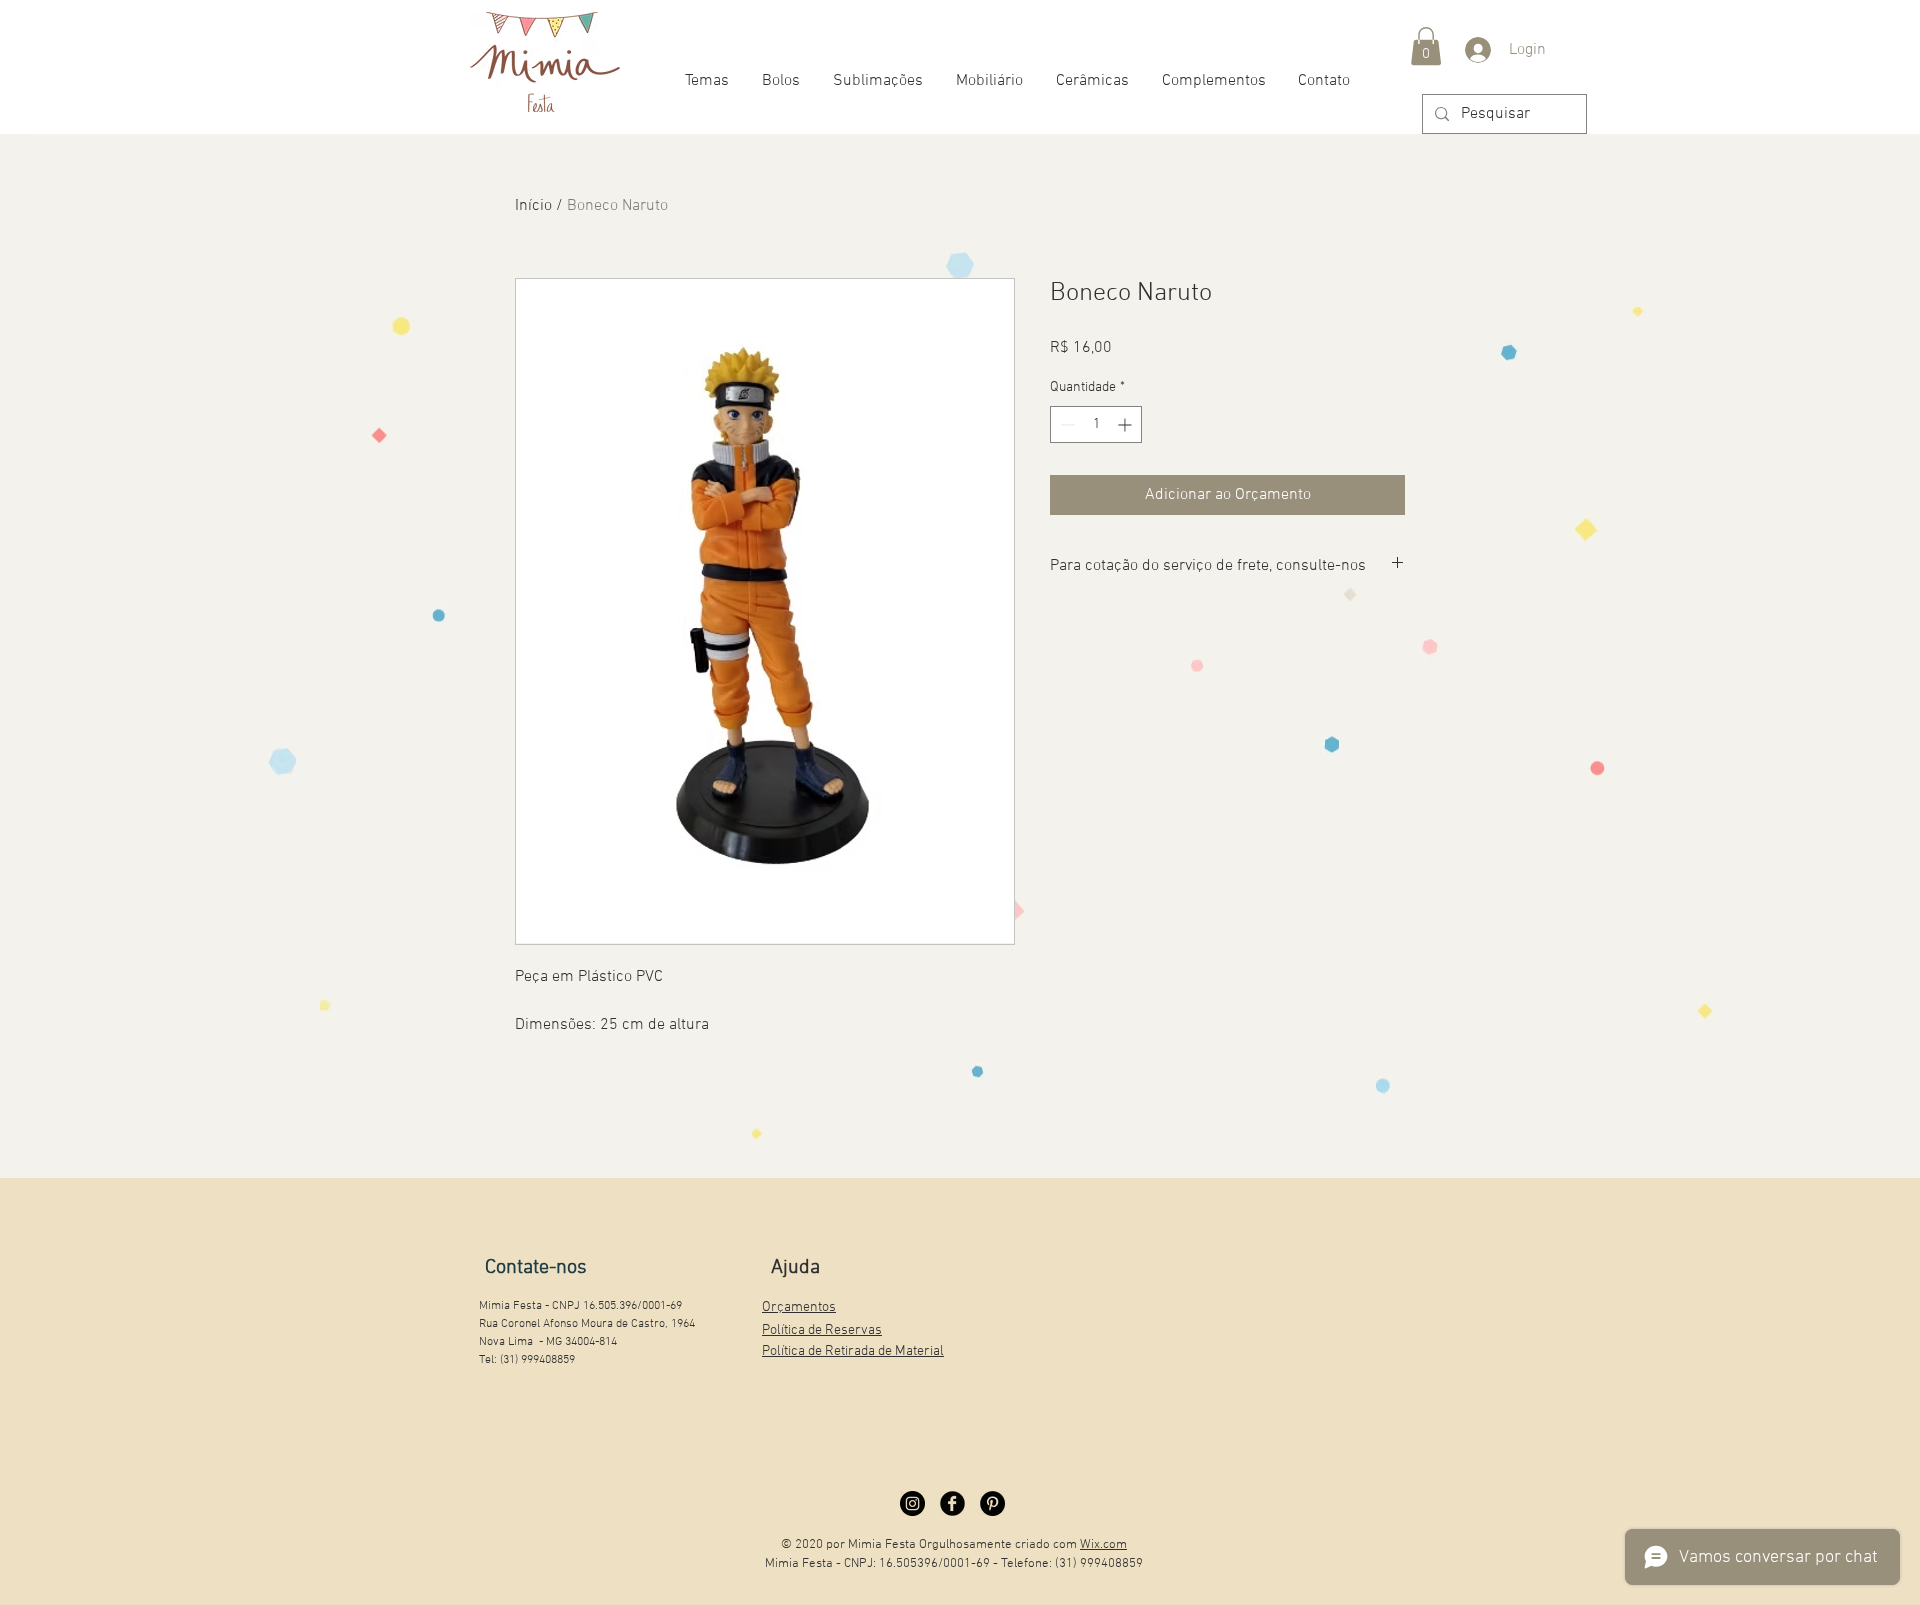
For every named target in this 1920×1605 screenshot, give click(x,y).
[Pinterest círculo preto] (992, 1503)
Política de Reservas (822, 1330)
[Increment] (1126, 424)
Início (533, 206)
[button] (1426, 46)
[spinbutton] (1096, 424)
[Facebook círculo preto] (952, 1503)
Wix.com (1103, 1545)
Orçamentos (799, 1307)
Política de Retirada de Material (853, 1351)
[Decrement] (1065, 424)
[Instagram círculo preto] (912, 1503)
